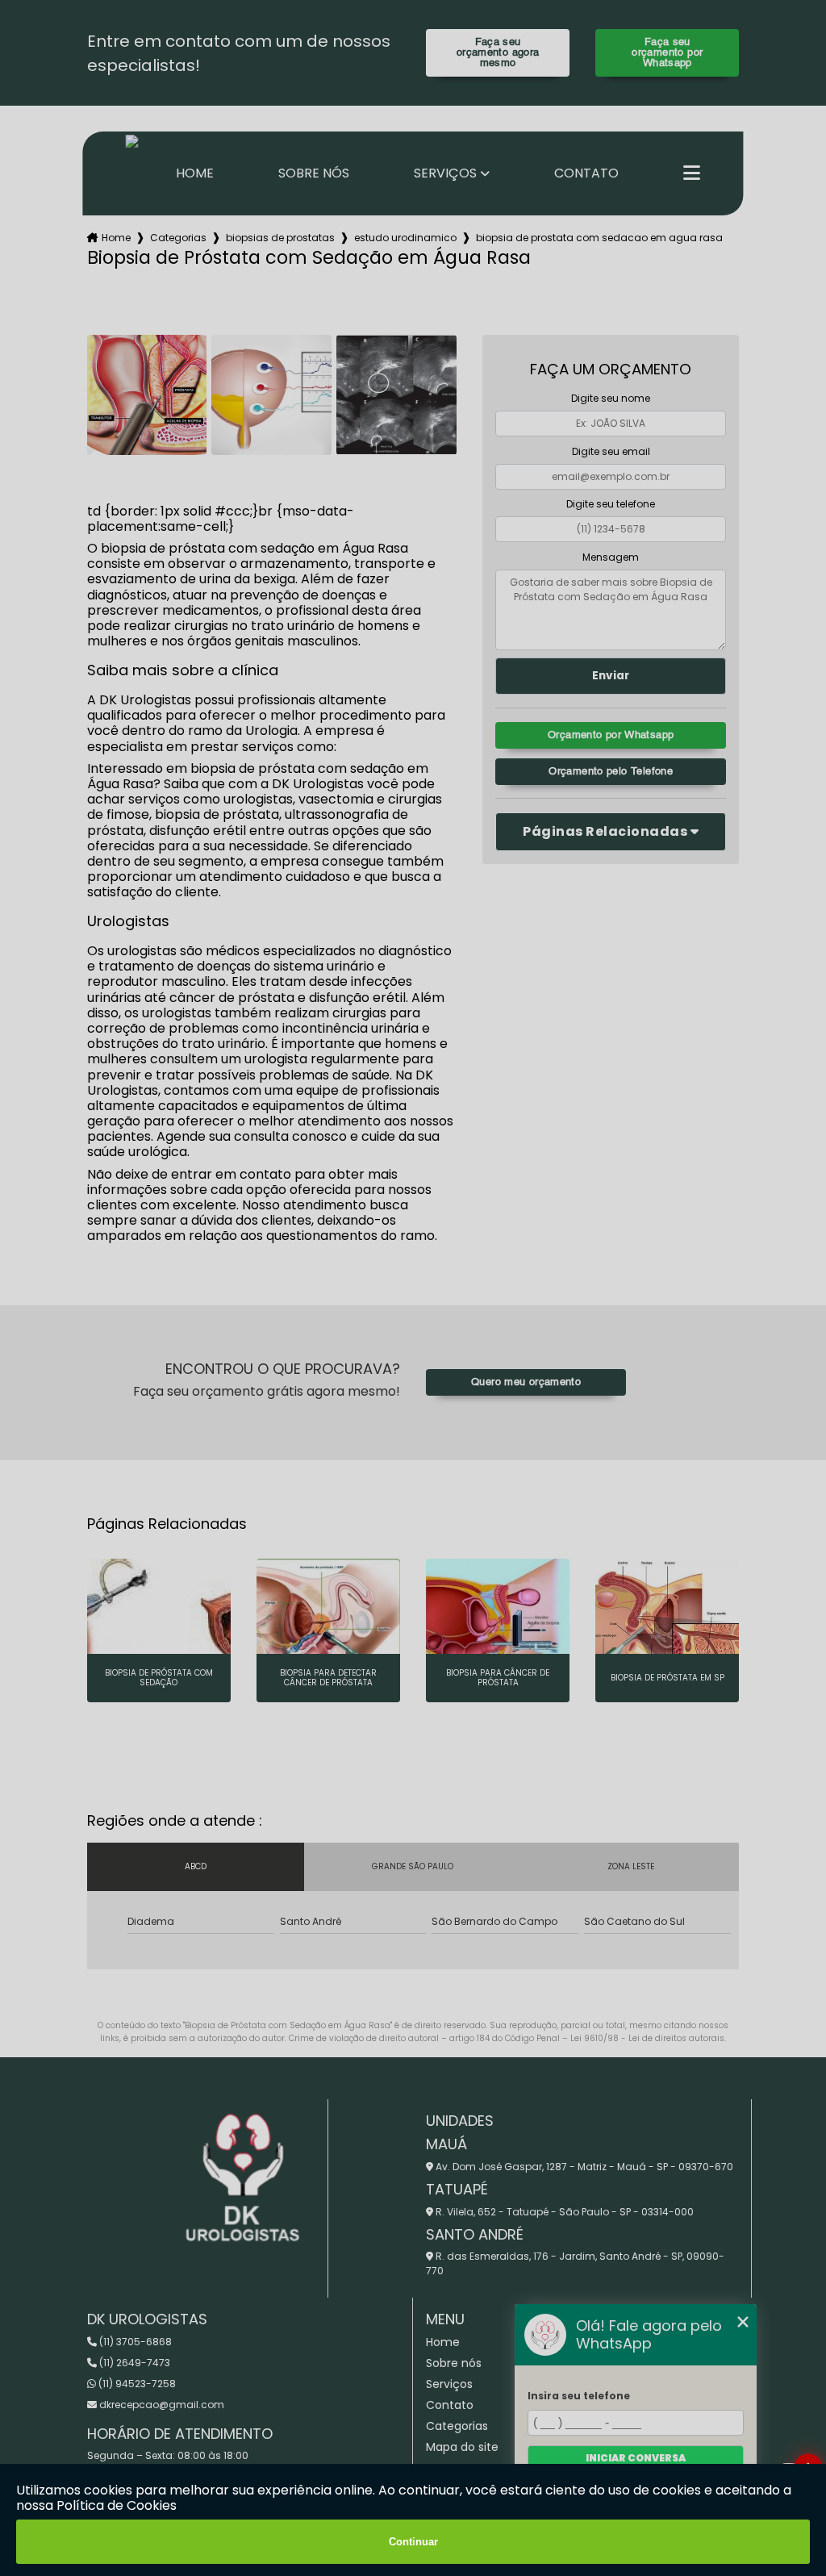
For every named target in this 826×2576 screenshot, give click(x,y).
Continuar (413, 2542)
